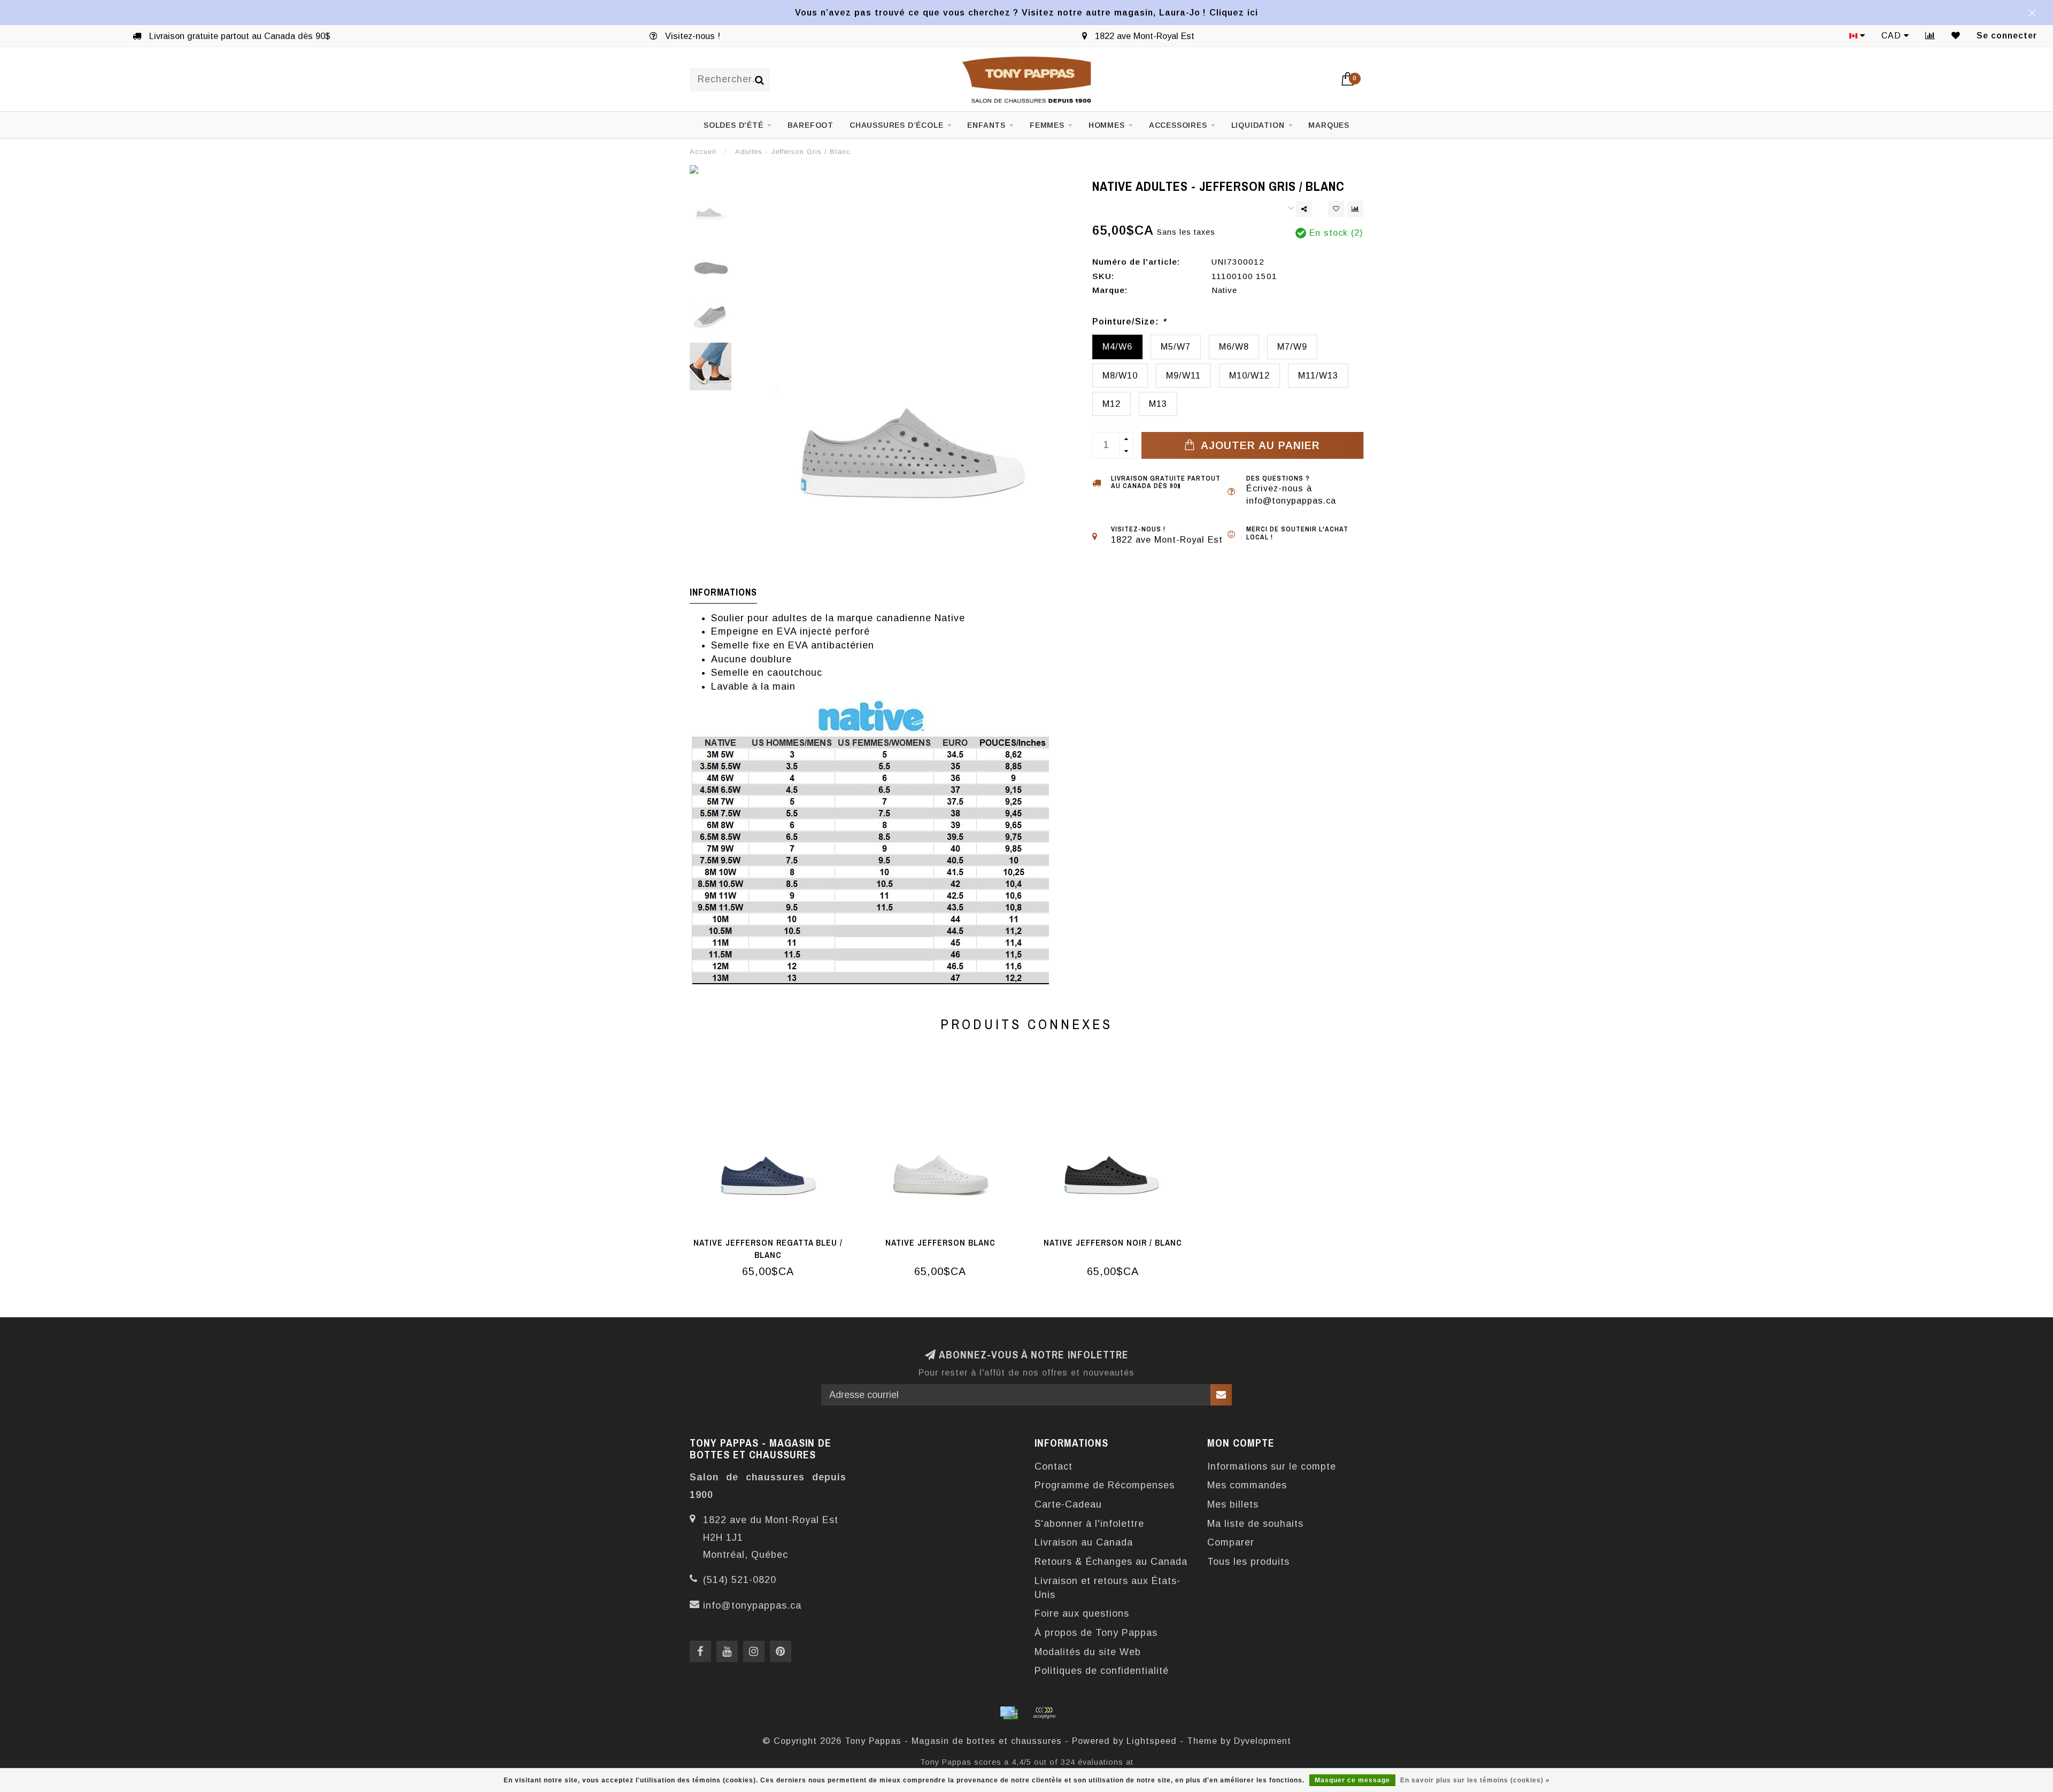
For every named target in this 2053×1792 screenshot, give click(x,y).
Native (1224, 290)
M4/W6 (1117, 346)
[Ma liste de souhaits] (1956, 36)
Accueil (703, 152)
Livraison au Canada (1084, 1542)
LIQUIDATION (1258, 125)
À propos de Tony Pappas (1096, 1633)
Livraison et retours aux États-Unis (1107, 1588)
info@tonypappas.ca (752, 1605)
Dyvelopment (1263, 1741)
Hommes (1107, 125)
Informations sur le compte (1272, 1466)
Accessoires (1178, 125)
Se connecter (2007, 36)
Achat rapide (774, 1239)
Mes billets (1233, 1504)
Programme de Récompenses (1105, 1485)
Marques (1329, 125)
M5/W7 (1176, 346)
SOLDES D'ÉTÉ (734, 125)
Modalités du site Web (1088, 1652)
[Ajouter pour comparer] (1355, 209)
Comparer (1231, 1542)
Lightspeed (1152, 1741)
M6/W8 (1234, 346)
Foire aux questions (1082, 1613)
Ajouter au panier (1259, 445)
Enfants (986, 125)
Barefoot (811, 125)
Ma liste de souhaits (1255, 1524)
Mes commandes (1247, 1485)
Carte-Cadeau (1068, 1504)
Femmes (1047, 125)
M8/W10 (1120, 375)
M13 (1158, 404)
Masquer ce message (1352, 1780)
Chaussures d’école (896, 125)
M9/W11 (1183, 375)
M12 (1112, 404)
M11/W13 (1318, 375)
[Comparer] (1930, 36)
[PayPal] (1044, 1713)
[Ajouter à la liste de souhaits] (1336, 209)
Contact (1053, 1466)
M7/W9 (1292, 346)
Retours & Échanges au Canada (1111, 1562)
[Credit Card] (1009, 1713)
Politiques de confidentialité (1102, 1671)
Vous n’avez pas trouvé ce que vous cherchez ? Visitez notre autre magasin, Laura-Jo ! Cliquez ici (1026, 12)
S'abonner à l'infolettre (1089, 1524)
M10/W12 (1249, 375)
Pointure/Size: (1129, 321)
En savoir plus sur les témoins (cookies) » (1475, 1780)
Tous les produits (1248, 1562)
